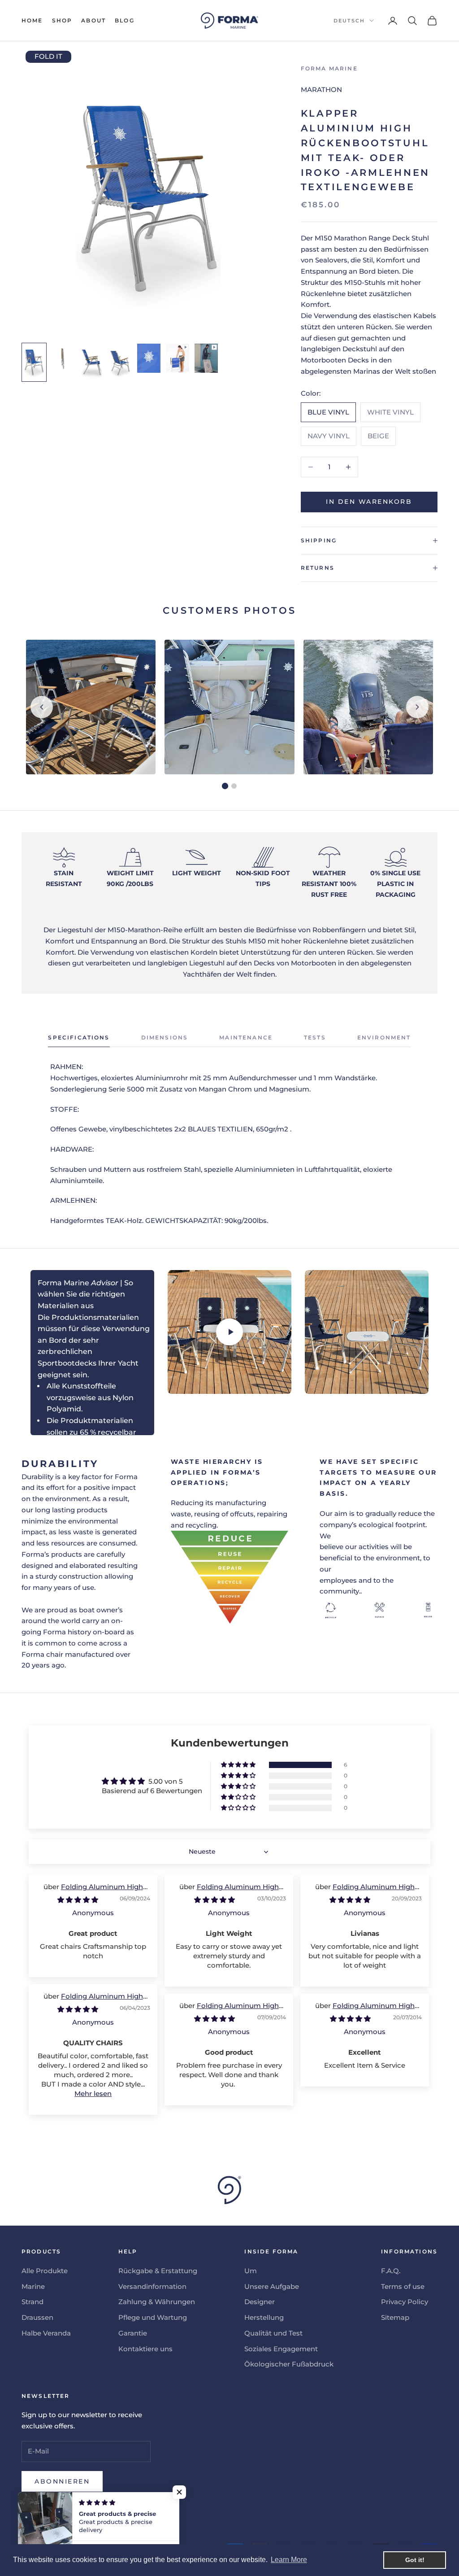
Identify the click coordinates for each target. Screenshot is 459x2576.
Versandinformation (152, 2286)
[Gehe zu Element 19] (206, 358)
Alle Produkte (45, 2271)
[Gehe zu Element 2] (63, 359)
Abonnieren (62, 2481)
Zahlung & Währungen (157, 2302)
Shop (62, 20)
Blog (125, 20)
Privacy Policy (405, 2302)
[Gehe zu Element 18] (178, 358)
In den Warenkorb (369, 502)
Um (251, 2271)
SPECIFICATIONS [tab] (79, 1037)
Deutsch (349, 21)
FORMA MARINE (329, 68)
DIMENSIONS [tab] (165, 1037)
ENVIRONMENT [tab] (384, 1037)
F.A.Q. (391, 2271)
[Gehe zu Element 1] (34, 362)
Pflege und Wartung (153, 2317)
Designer (260, 2302)
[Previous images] (42, 707)
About (93, 20)
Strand (32, 2302)
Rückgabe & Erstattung (158, 2271)
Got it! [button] (415, 2560)
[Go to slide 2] (234, 786)
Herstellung (264, 2317)
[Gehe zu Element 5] (149, 358)
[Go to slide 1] (225, 786)
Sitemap (395, 2317)
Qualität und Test (273, 2333)
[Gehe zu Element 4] (120, 362)
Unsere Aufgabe (272, 2286)
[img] (78, 1900)
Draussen (37, 2317)
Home (32, 20)
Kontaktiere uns (145, 2349)
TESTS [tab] (315, 1037)
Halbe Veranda (46, 2333)
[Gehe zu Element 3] (91, 362)
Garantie (133, 2333)
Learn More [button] (289, 2560)
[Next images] (417, 707)
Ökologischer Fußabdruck (289, 2364)
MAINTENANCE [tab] (246, 1037)
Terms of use (403, 2286)
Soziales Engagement (281, 2349)
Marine (33, 2286)
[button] (239, 1765)
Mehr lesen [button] (93, 2094)
